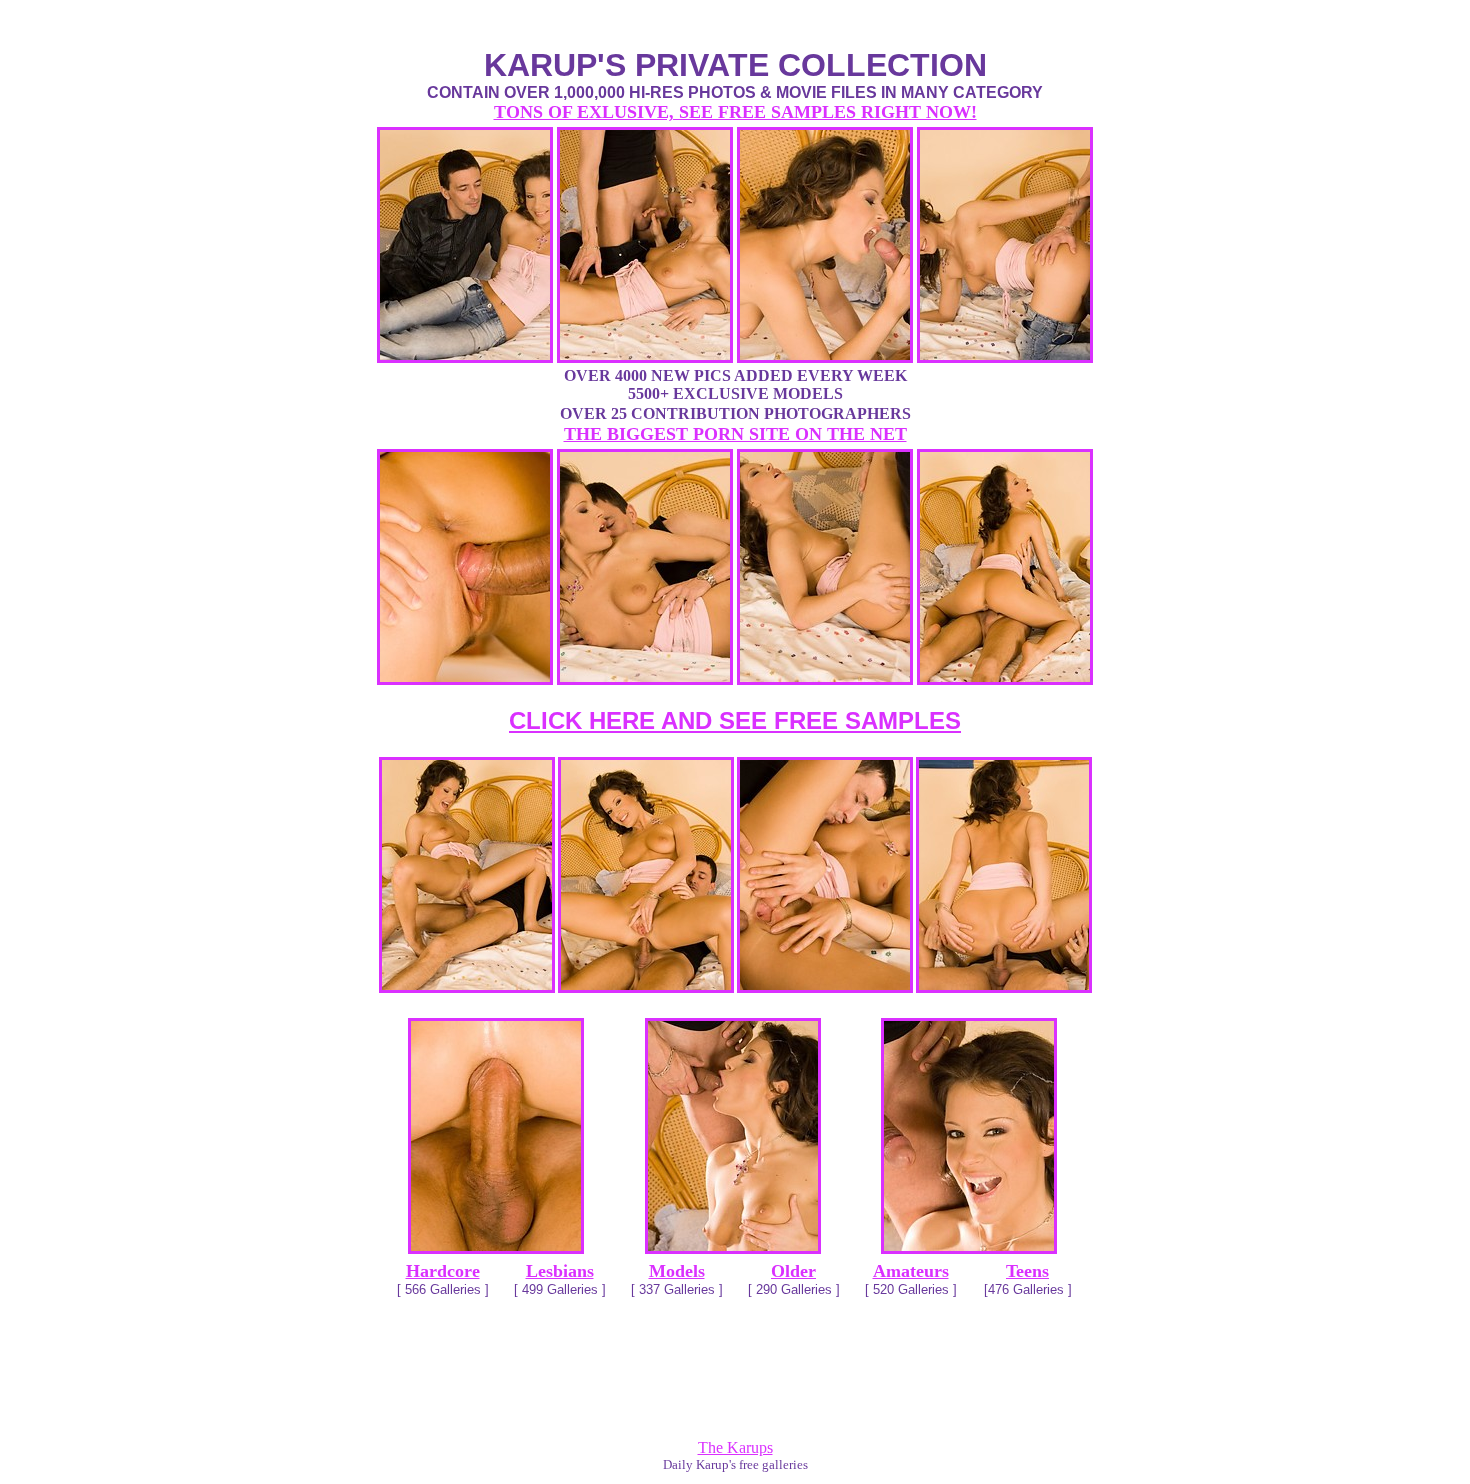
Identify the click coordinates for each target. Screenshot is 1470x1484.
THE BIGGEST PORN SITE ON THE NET (735, 434)
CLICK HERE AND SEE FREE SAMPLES (735, 720)
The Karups (735, 1447)
